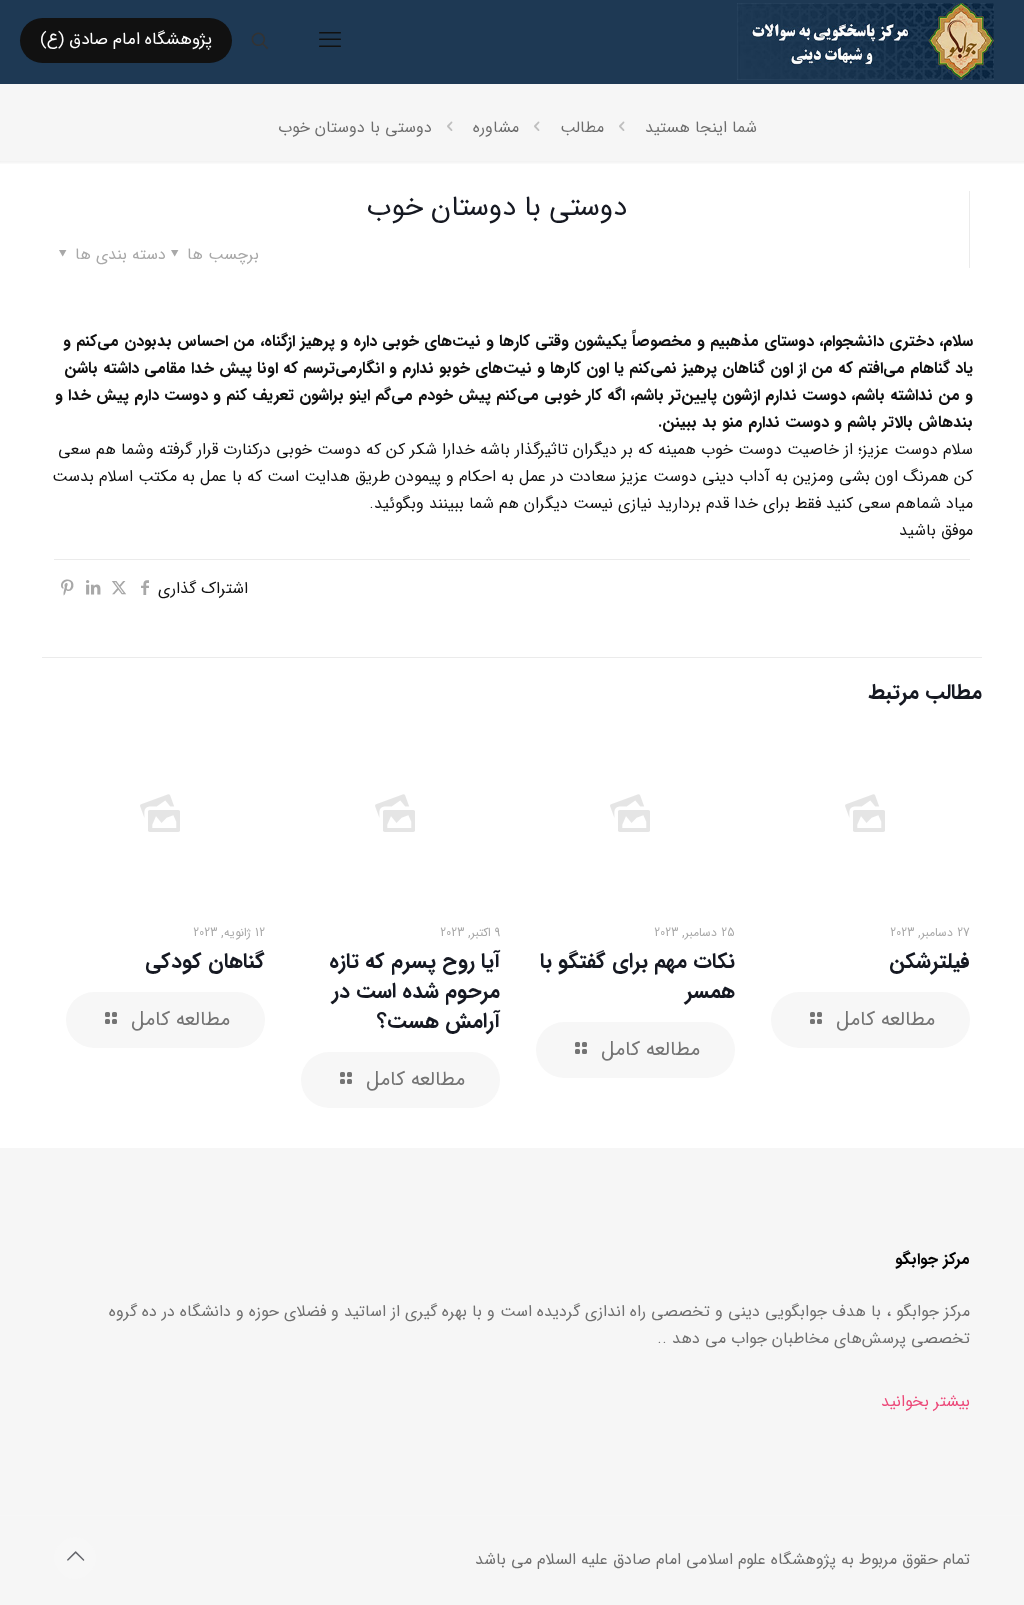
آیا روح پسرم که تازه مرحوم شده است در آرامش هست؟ (414, 991)
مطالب (582, 127)
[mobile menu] (330, 41)
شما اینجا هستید (701, 127)
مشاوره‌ (496, 127)
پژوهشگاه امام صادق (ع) (126, 39)
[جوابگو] (865, 40)
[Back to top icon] (75, 1558)
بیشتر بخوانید (925, 1401)
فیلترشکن (929, 961)
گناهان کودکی (205, 961)
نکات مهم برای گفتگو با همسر (637, 976)
